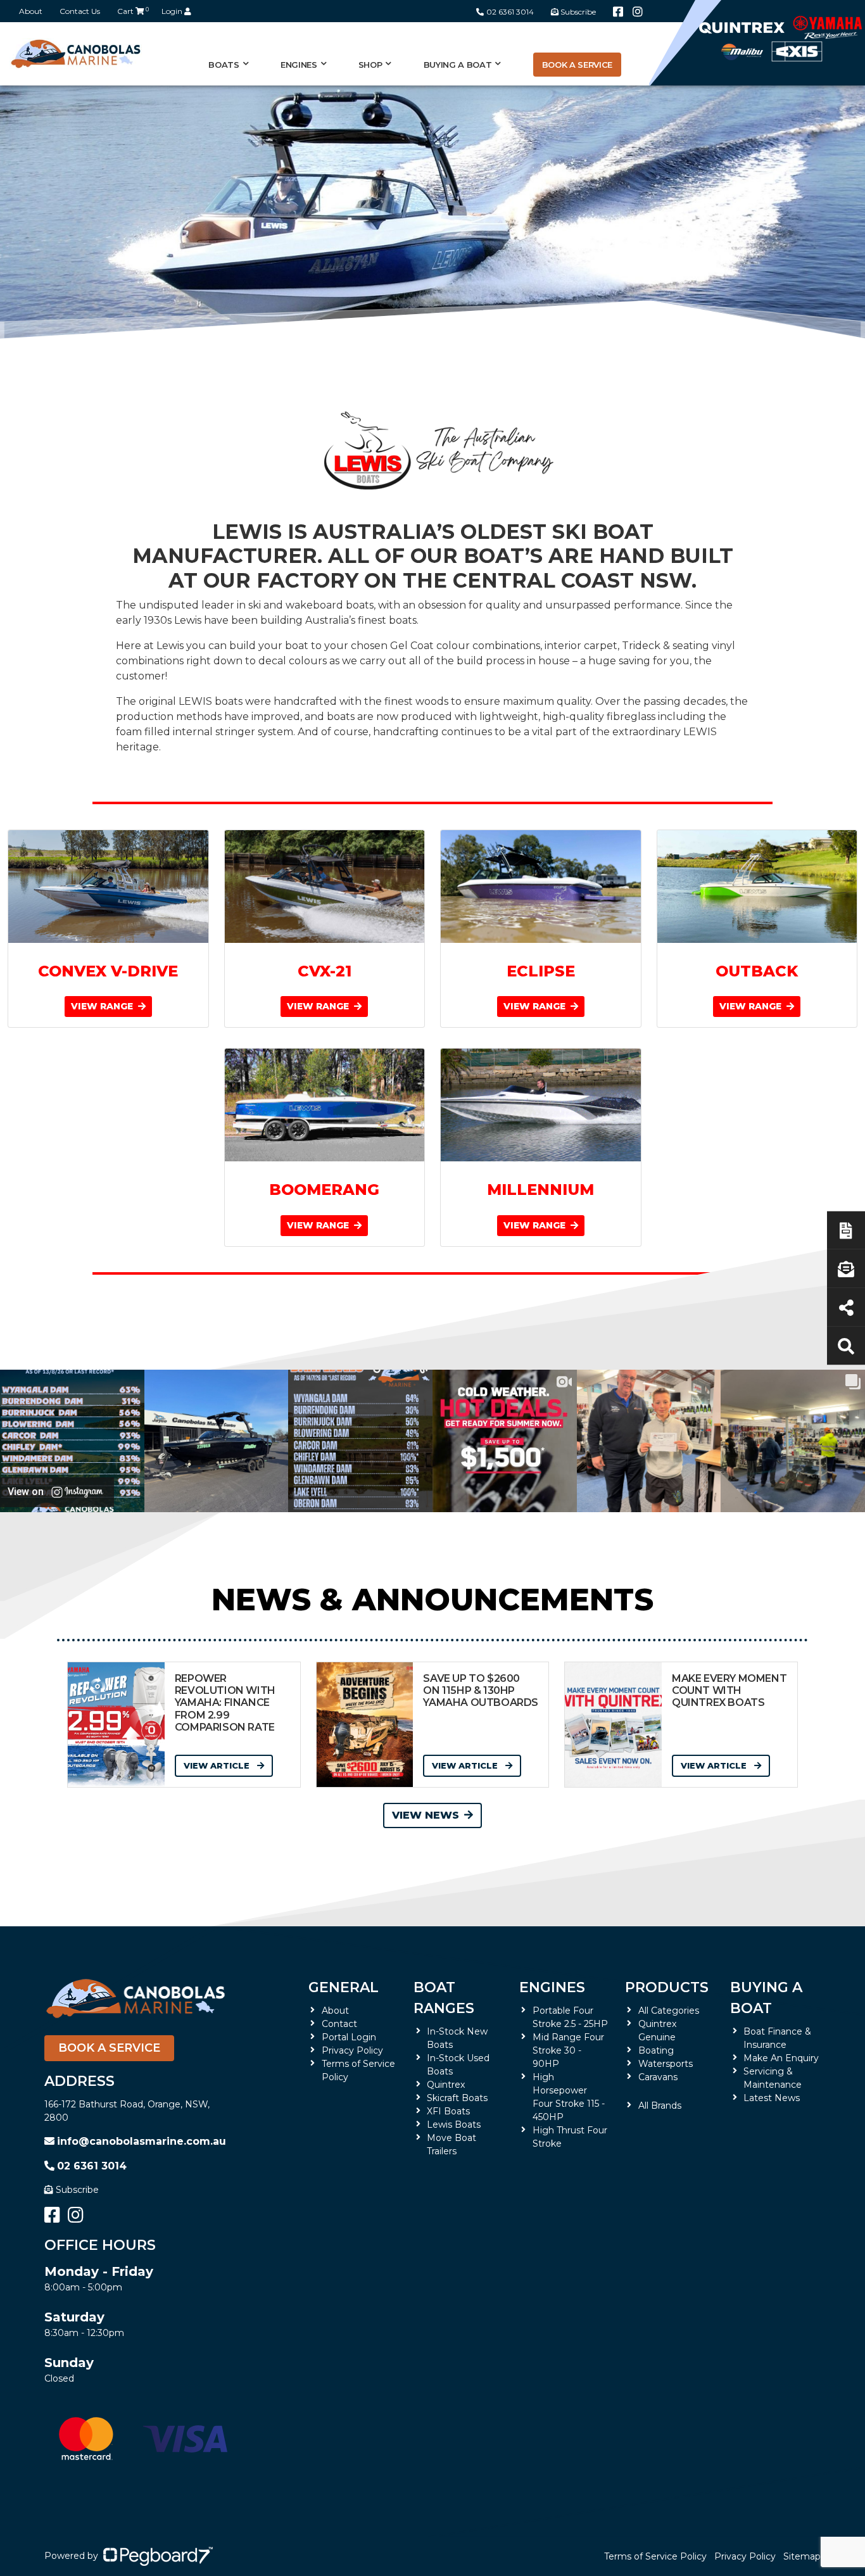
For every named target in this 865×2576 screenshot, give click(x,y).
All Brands (660, 2106)
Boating (656, 2050)
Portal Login (349, 2037)
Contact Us (80, 11)
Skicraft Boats (457, 2098)
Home (59, 396)
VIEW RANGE (103, 1006)
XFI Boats (448, 2111)
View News (426, 1815)
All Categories (669, 2011)
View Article (218, 1765)
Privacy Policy (352, 2050)
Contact (339, 2024)
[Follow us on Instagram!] (638, 12)
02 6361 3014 (510, 12)
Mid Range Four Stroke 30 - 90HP (568, 2050)
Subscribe (77, 2190)
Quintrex (446, 2085)
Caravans (658, 2077)
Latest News (772, 2098)
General (344, 1987)
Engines (552, 1987)
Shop (370, 65)
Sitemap (802, 2556)
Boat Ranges (444, 1998)
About (31, 11)
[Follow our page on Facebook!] (618, 12)
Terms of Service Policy (655, 2556)
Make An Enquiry (781, 2058)
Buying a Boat (766, 1998)
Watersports (666, 2064)
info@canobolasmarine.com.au (142, 2141)
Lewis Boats (454, 2125)
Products (667, 1987)
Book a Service (577, 65)
